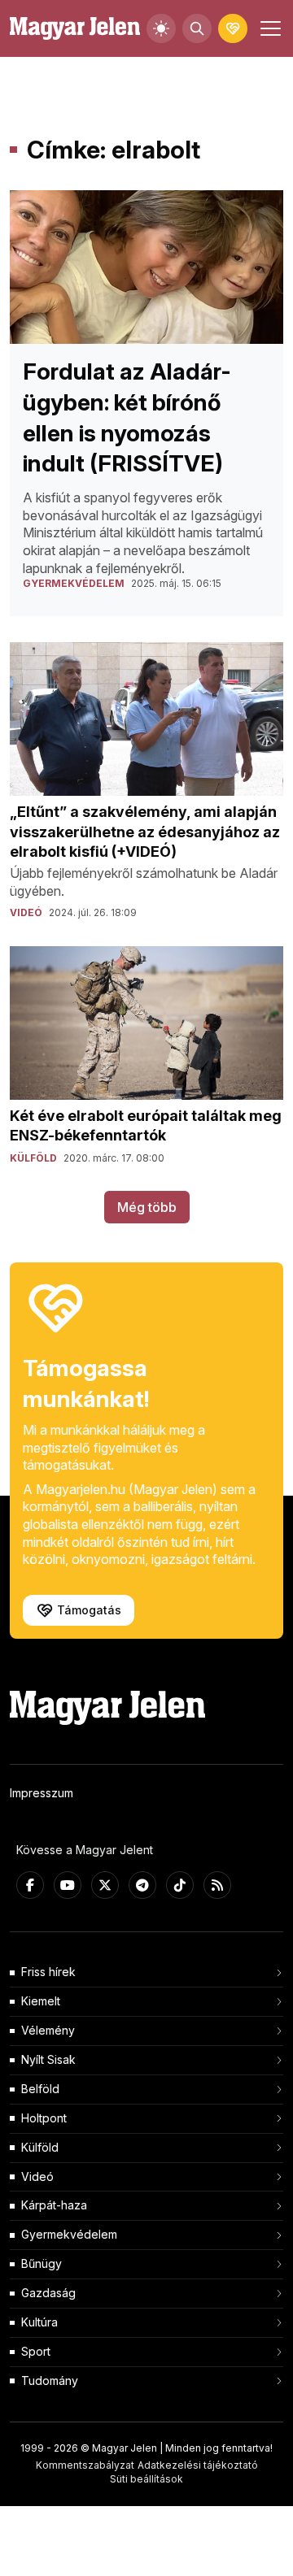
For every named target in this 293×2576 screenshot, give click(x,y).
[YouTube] (68, 1885)
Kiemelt (41, 2001)
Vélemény (48, 2030)
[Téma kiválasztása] (161, 28)
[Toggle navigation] (269, 28)
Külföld (40, 2147)
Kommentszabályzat (85, 2465)
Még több (147, 1207)
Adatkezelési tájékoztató (198, 2465)
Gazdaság (48, 2293)
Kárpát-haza (54, 2205)
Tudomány (50, 2381)
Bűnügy (42, 2263)
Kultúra (39, 2322)
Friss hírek (48, 1972)
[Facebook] (30, 1885)
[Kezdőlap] (75, 29)
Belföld (40, 2089)
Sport (36, 2351)
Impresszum (42, 1793)
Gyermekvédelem (69, 2234)
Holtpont (44, 2118)
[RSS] (217, 1885)
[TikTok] (180, 1885)
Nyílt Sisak (48, 2059)
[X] (105, 1885)
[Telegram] (142, 1885)
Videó (37, 2176)
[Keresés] (197, 28)
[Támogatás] (233, 28)
